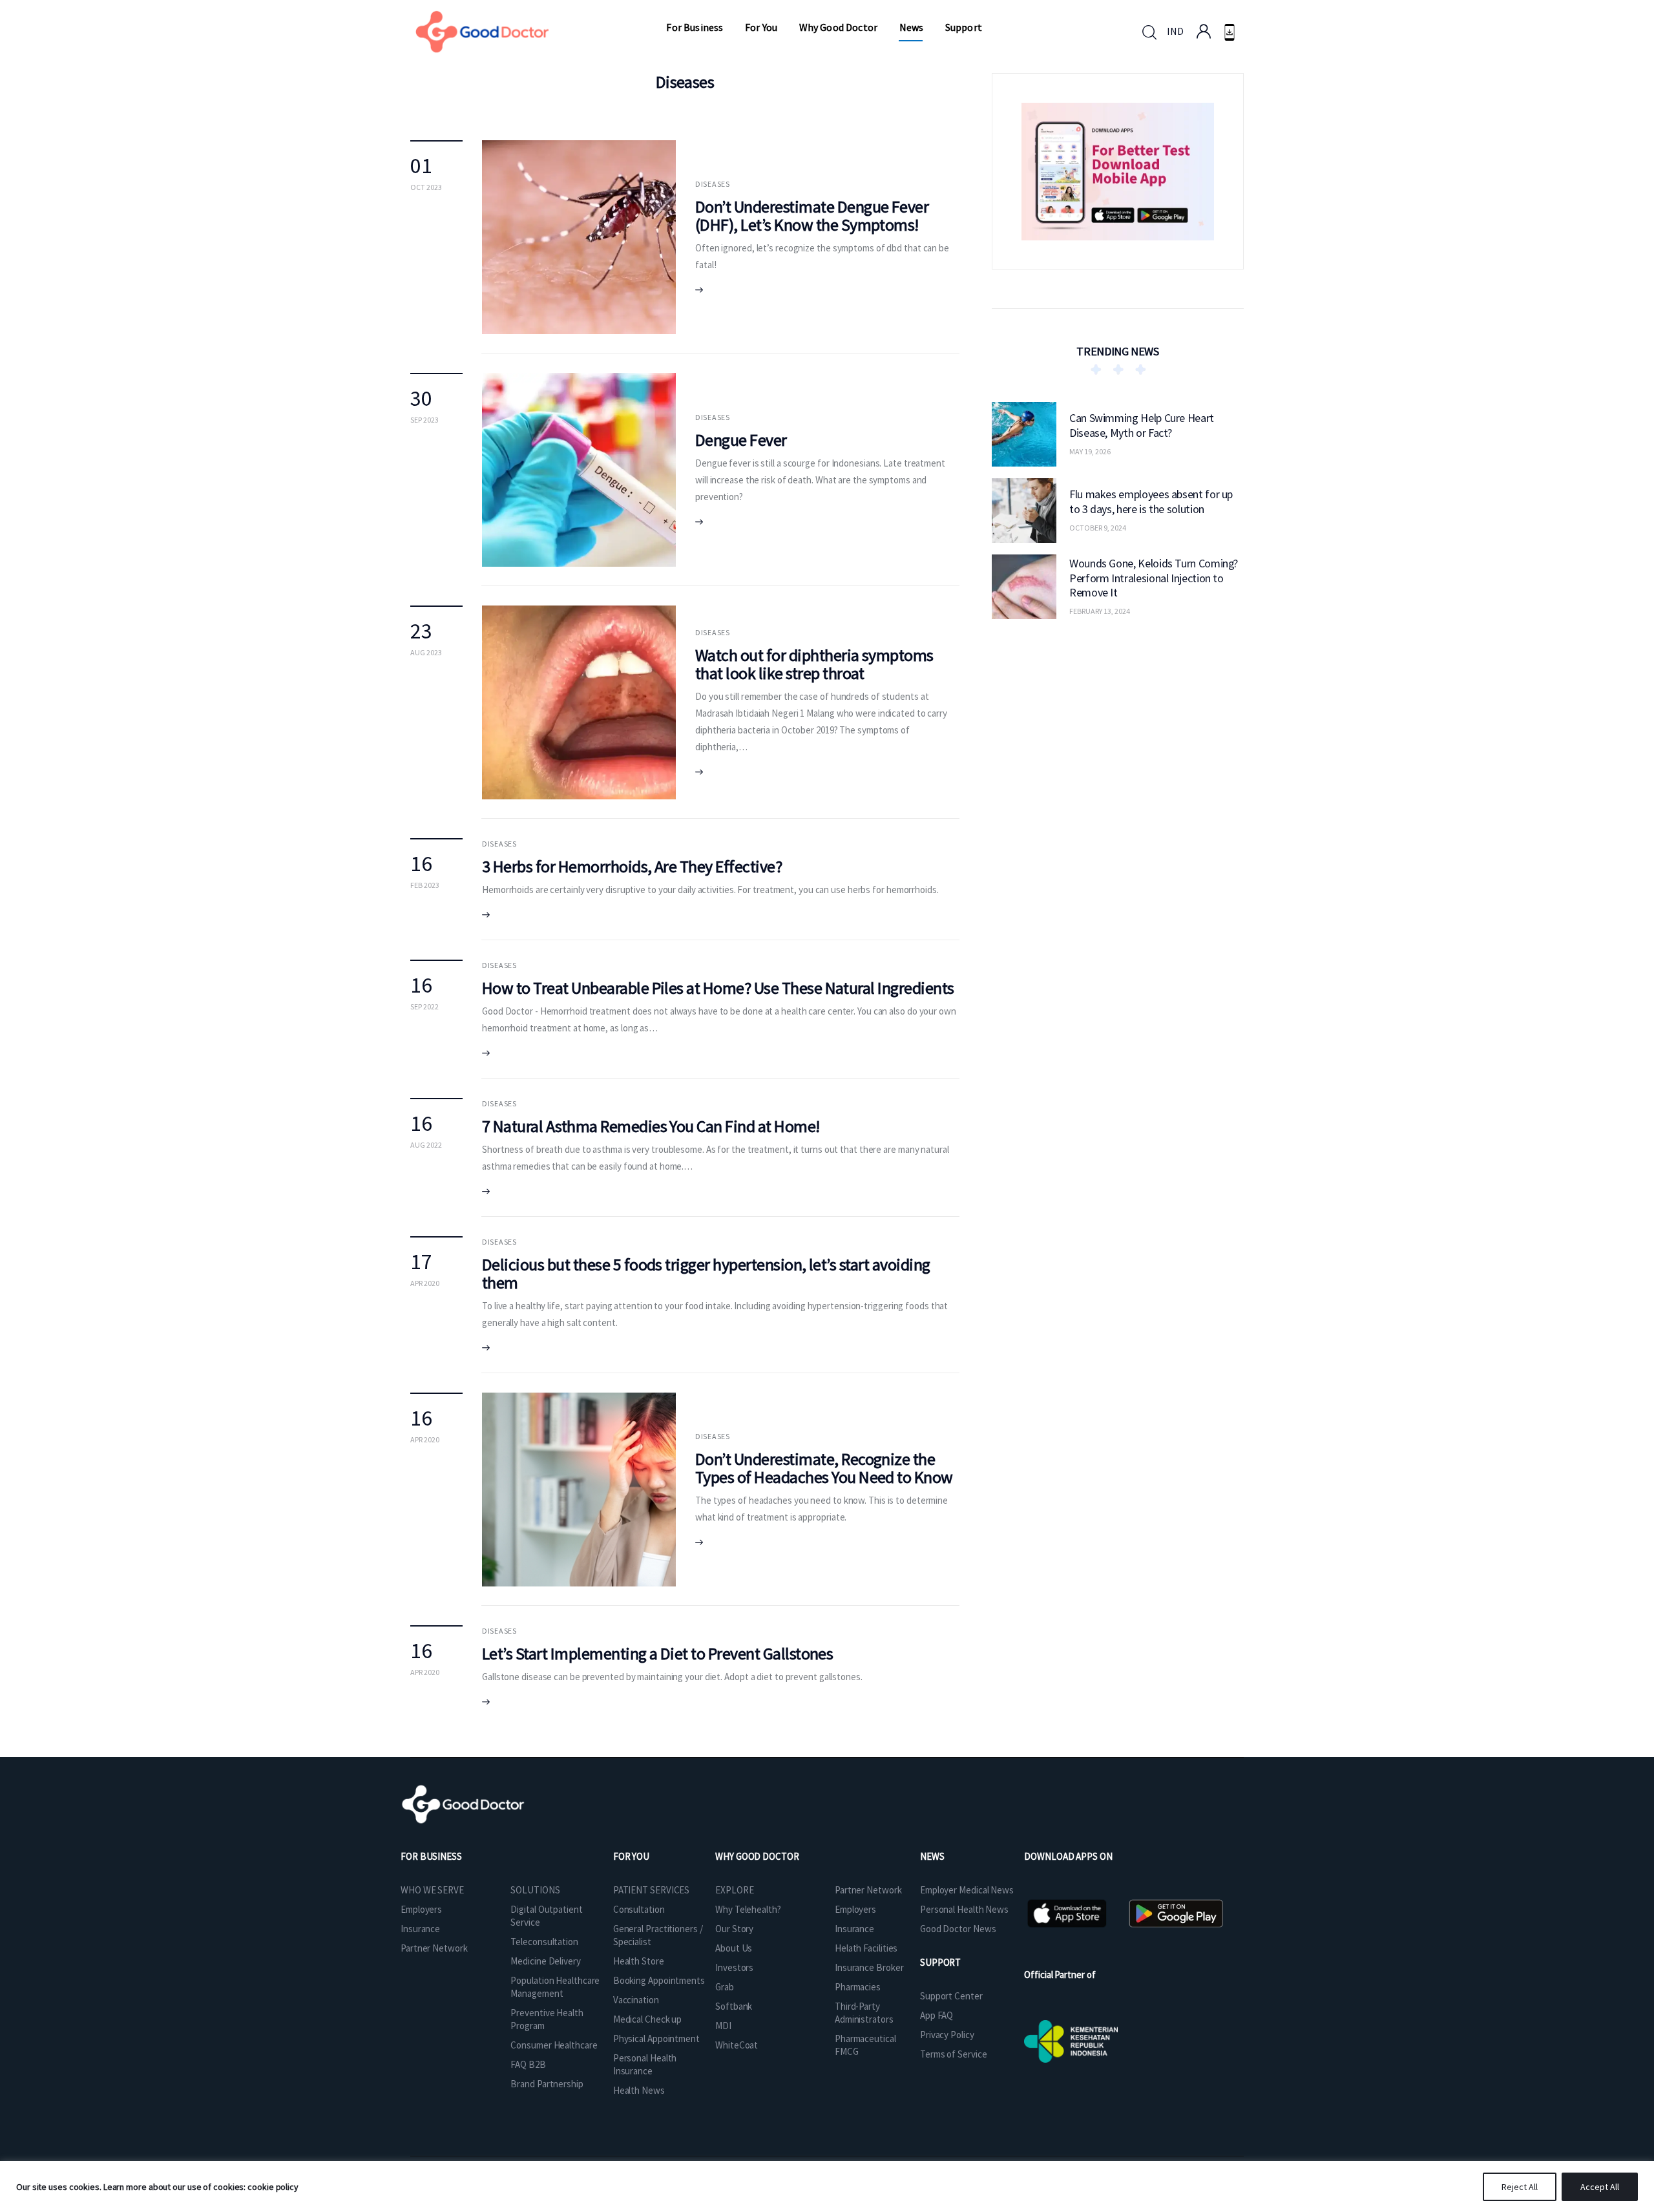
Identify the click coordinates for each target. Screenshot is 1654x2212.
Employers (421, 1909)
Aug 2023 (426, 652)
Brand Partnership (547, 2084)
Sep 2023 (424, 420)
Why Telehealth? (748, 1909)
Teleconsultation (544, 1942)
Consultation (639, 1909)
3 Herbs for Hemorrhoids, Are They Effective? (632, 866)
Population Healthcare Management (555, 1987)
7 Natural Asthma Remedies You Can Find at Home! (651, 1126)
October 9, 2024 (1098, 528)
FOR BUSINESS (431, 1856)
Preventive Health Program (547, 2019)
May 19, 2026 (1090, 451)
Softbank (734, 2006)
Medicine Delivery (545, 1961)
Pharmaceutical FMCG (865, 2045)
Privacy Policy (947, 2035)
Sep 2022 (424, 1006)
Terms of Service (953, 2054)
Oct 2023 (426, 187)
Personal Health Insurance (645, 2064)
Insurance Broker (869, 1967)
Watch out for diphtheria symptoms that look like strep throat (814, 664)
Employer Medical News (967, 1890)
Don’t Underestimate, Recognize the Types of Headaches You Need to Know (824, 1468)
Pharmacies (858, 1987)
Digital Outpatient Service (546, 1916)
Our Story (734, 1929)
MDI (723, 2026)
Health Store (639, 1961)
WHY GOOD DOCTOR (757, 1856)
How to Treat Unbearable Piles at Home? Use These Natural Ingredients (718, 988)
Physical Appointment (656, 2038)
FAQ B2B (528, 2064)
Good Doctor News (958, 1929)
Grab (725, 1987)
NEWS (932, 1856)
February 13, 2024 (1100, 611)
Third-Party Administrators (864, 2013)
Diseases (713, 184)
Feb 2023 (425, 885)
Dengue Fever (741, 440)
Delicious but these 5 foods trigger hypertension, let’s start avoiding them (706, 1273)
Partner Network (434, 1948)
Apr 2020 (425, 1283)
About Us (734, 1948)
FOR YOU (631, 1856)
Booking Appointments (659, 1980)
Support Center (951, 1996)
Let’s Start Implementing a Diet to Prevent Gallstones (657, 1653)
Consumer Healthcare (554, 2045)
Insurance (420, 1929)
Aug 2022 (426, 1145)
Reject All (1520, 2187)
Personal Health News (964, 1909)
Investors (734, 1967)
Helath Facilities (866, 1948)
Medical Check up (647, 2019)
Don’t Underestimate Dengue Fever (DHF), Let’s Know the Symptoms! (812, 216)
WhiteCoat (737, 2045)
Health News (639, 2090)
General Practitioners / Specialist (658, 1935)
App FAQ (937, 2015)
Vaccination (636, 2000)
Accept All (1600, 2187)
